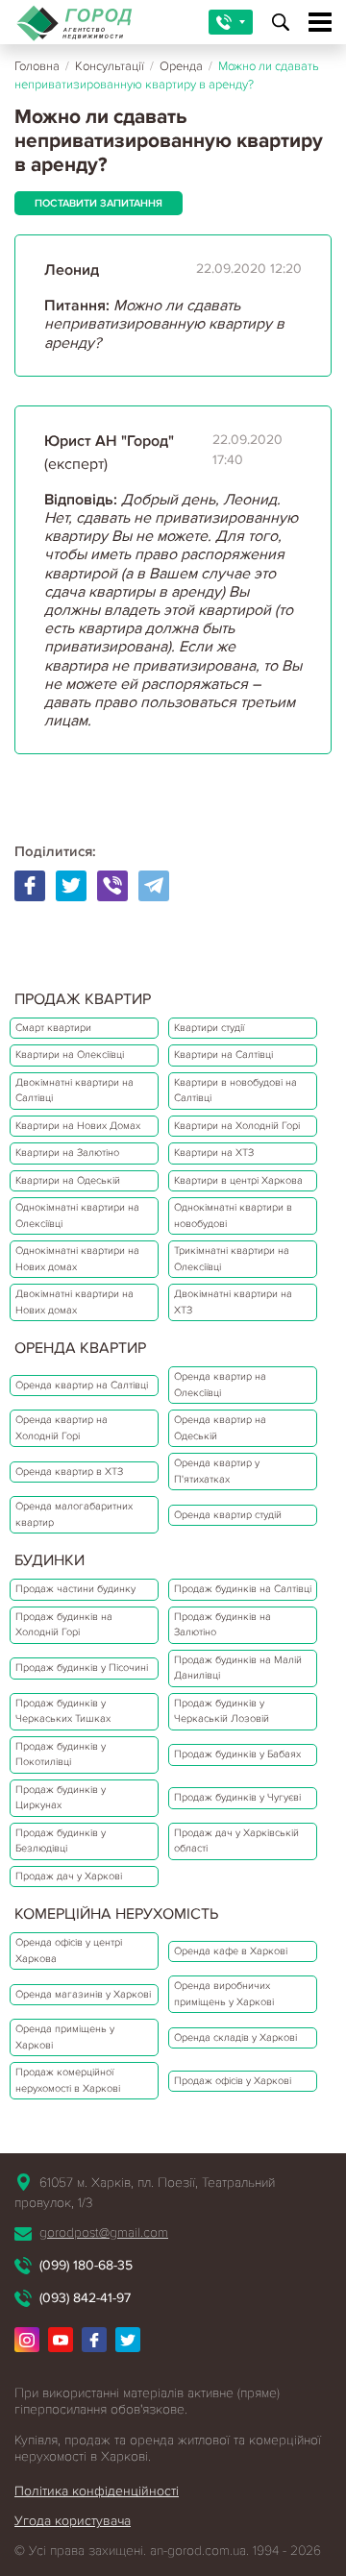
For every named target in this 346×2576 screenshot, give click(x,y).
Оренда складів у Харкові (235, 2037)
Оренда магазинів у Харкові (83, 1994)
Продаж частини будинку (75, 1589)
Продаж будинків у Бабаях (237, 1754)
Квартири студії (209, 1028)
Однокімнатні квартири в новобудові (233, 1215)
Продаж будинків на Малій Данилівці (238, 1668)
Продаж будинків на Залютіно (222, 1625)
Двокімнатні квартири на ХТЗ (233, 1302)
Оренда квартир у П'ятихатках (217, 1471)
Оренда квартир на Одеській (220, 1428)
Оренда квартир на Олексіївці (220, 1385)
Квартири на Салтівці (223, 1055)
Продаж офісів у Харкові (233, 2081)
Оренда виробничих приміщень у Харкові (224, 1994)
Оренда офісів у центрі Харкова (69, 1950)
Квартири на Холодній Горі (237, 1126)
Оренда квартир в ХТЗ (69, 1472)
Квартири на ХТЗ (214, 1153)
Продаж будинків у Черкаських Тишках (63, 1711)
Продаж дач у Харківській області (236, 1841)
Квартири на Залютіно (67, 1153)
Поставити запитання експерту (99, 206)
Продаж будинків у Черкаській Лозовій (222, 1711)
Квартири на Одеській (68, 1180)
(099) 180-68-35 (86, 2265)
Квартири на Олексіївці (70, 1055)
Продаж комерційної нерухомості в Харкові (68, 2080)
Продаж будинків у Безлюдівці (61, 1841)
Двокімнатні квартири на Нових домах (74, 1302)
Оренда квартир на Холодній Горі (62, 1428)
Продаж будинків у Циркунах (61, 1798)
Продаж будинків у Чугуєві (237, 1797)
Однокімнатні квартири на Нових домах (77, 1259)
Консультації (110, 66)
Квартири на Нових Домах (78, 1126)
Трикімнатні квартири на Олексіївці (232, 1259)
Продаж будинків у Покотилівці (61, 1754)
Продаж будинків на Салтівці (243, 1589)
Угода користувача (73, 2521)
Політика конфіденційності (97, 2491)
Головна (37, 66)
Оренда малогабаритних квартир (74, 1514)
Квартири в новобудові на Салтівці (235, 1091)
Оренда (181, 66)
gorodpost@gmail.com (104, 2233)
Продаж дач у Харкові (69, 1876)
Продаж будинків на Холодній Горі (64, 1625)
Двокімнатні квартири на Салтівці (74, 1091)
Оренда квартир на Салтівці (82, 1385)
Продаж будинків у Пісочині (82, 1668)
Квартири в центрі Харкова (238, 1180)
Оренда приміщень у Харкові (65, 2037)
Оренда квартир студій (228, 1515)
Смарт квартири (53, 1028)
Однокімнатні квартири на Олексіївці (77, 1215)
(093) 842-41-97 (85, 2298)
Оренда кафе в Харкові (231, 1951)
